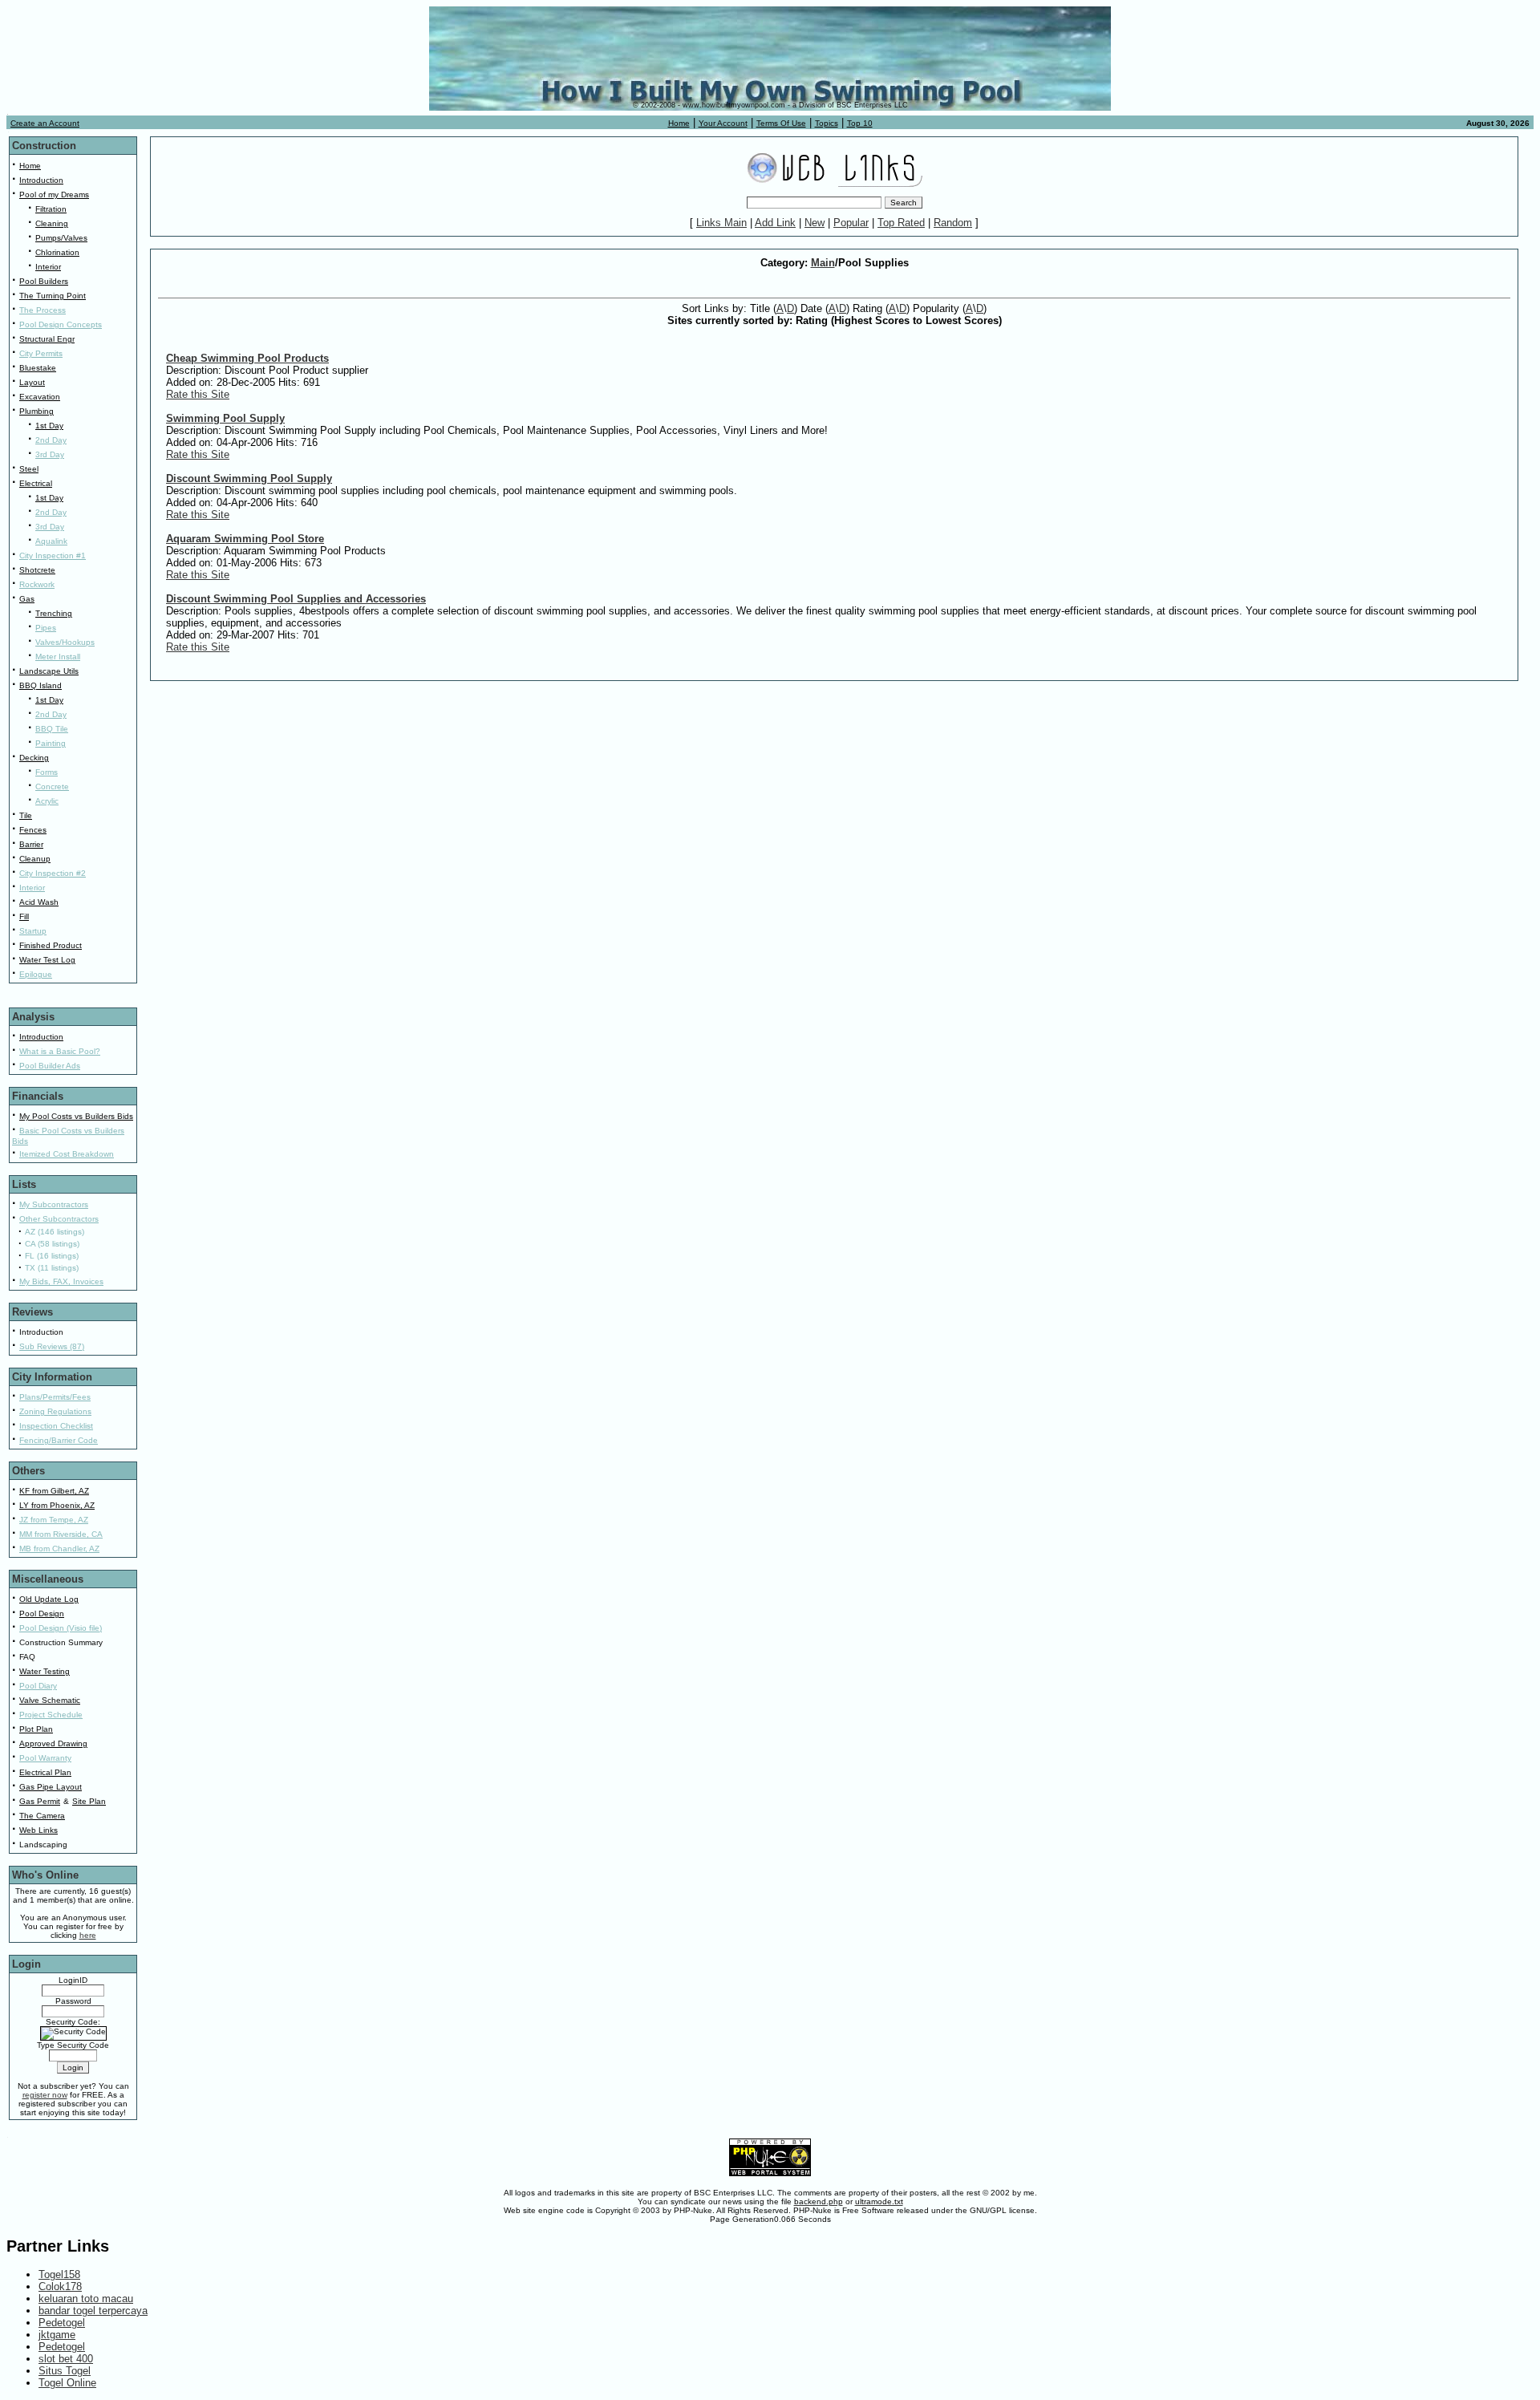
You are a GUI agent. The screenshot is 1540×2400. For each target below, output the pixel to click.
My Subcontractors (54, 1204)
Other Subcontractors (59, 1219)
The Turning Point (53, 296)
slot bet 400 (66, 2359)
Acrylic (47, 801)
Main (823, 263)
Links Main (721, 223)
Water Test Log (47, 960)
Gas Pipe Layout (51, 1787)
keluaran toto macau (86, 2299)
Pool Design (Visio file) (61, 1628)
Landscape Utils (49, 671)
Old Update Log (49, 1599)
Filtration (51, 209)
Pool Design (42, 1614)
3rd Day (50, 454)
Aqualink (51, 541)
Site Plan (89, 1801)
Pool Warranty (45, 1758)
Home (679, 123)
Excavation (40, 397)
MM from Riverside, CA (61, 1534)
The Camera (42, 1816)
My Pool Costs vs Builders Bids (76, 1116)
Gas (27, 599)
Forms (47, 772)
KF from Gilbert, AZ (54, 1491)
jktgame (57, 2335)
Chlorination (57, 252)
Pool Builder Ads (50, 1066)
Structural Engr (47, 339)
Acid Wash (39, 902)
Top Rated (901, 223)
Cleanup (35, 859)
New (815, 223)
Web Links (38, 1830)
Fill (24, 916)
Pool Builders (44, 281)
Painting (51, 743)
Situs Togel (65, 2371)
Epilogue (36, 974)
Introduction (41, 180)
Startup (33, 931)
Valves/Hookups (65, 642)
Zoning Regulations (55, 1411)
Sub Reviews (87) (52, 1346)
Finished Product (51, 945)
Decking (34, 758)
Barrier (31, 844)
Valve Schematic (50, 1700)
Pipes (46, 628)
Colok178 (60, 2286)
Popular (851, 223)
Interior (48, 267)
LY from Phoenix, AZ (57, 1505)
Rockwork (37, 584)
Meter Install (58, 657)
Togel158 (59, 2274)
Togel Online (67, 2383)
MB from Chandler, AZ (59, 1549)
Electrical (36, 483)
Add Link (775, 223)
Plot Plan (36, 1729)
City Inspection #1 (53, 555)
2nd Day (51, 440)
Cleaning (52, 223)
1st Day (49, 426)
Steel (29, 469)
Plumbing (36, 411)
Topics (827, 123)
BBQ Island (41, 685)
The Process (43, 310)
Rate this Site (198, 394)
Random (953, 223)
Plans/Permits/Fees (55, 1397)
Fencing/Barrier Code (59, 1440)
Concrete (52, 786)
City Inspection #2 (53, 873)
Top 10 (860, 123)
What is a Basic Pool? (60, 1051)
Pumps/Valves (61, 238)
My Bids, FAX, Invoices (61, 1281)
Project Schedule (51, 1715)
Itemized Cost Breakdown (67, 1154)
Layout (32, 382)
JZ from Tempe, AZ (54, 1520)
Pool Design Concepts (61, 324)
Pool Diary (38, 1686)
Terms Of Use (781, 123)
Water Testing (45, 1671)
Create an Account (45, 123)
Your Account (723, 123)
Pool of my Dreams (54, 195)
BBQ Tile (52, 729)
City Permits (41, 353)
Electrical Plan (45, 1772)
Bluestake (38, 368)
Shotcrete (37, 570)
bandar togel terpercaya (93, 2311)
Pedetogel (62, 2323)
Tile (26, 815)
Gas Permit (40, 1801)
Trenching (54, 613)
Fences (33, 830)
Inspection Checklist (56, 1426)
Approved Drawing (53, 1743)
